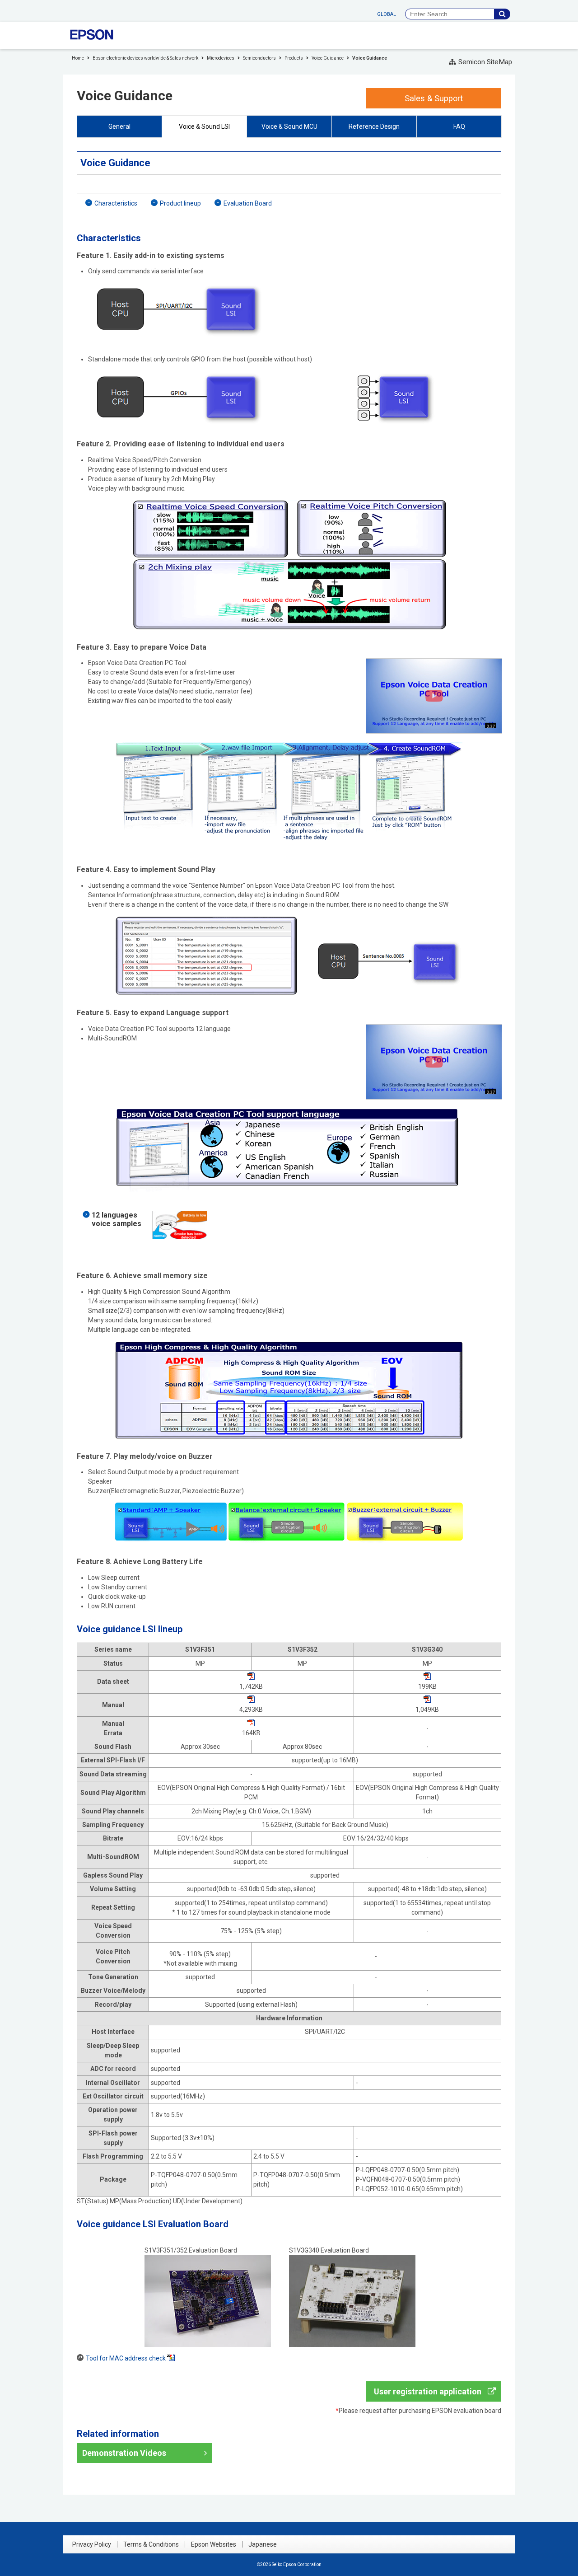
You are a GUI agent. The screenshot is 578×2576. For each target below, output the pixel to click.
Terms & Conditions (151, 2544)
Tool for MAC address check (126, 2358)
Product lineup (180, 203)
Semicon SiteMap (485, 62)
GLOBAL (387, 14)
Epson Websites (214, 2544)
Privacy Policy (92, 2544)
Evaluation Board (248, 203)
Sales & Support (434, 98)
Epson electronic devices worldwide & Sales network (145, 58)
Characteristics (116, 203)
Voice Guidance (328, 58)
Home (78, 58)
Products (294, 58)
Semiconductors (259, 58)
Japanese (263, 2544)
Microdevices (221, 58)
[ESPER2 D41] (434, 663)
